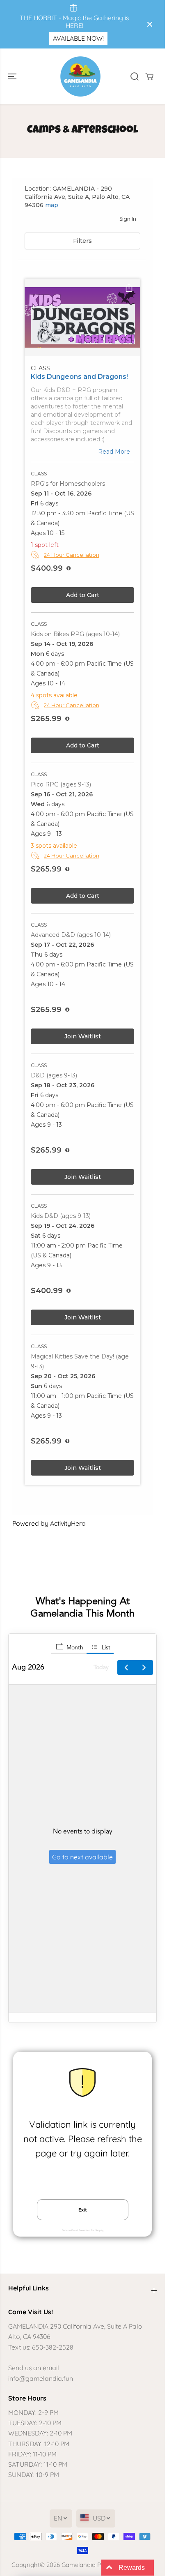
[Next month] (144, 1683)
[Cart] (149, 76)
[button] (13, 76)
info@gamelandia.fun (41, 2378)
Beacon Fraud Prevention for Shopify (83, 2246)
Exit (83, 2225)
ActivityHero (68, 1538)
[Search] (135, 76)
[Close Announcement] (150, 24)
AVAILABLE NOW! (78, 38)
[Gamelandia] (80, 76)
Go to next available (82, 1872)
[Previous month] (126, 1683)
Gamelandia (79, 2565)
